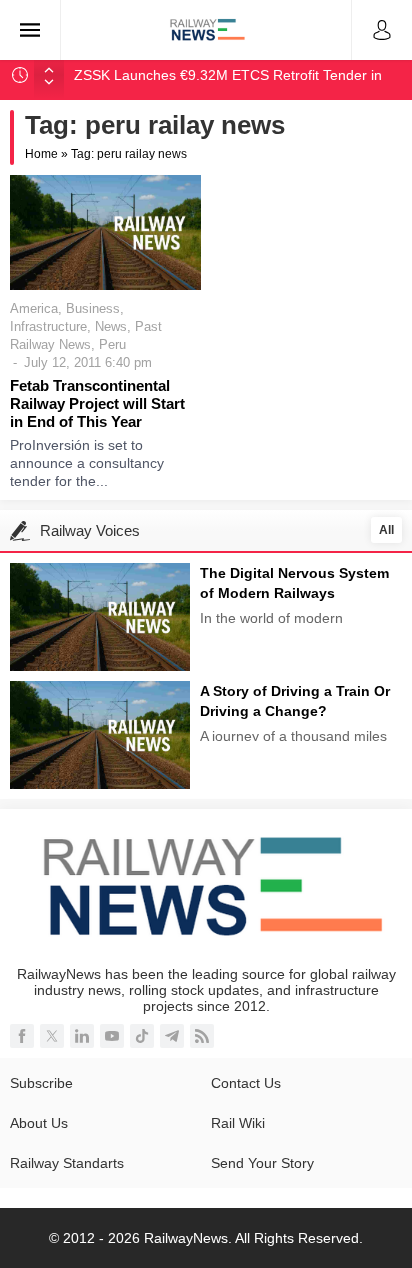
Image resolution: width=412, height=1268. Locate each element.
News (111, 326)
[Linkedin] (82, 1036)
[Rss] (202, 1036)
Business (93, 308)
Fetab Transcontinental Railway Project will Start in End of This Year (97, 403)
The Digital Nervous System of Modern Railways (294, 583)
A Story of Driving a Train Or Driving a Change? (295, 701)
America (34, 308)
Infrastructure (48, 326)
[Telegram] (172, 1036)
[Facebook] (22, 1036)
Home (41, 154)
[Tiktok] (142, 1036)
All (386, 530)
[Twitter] (52, 1036)
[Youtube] (112, 1036)
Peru (112, 344)
